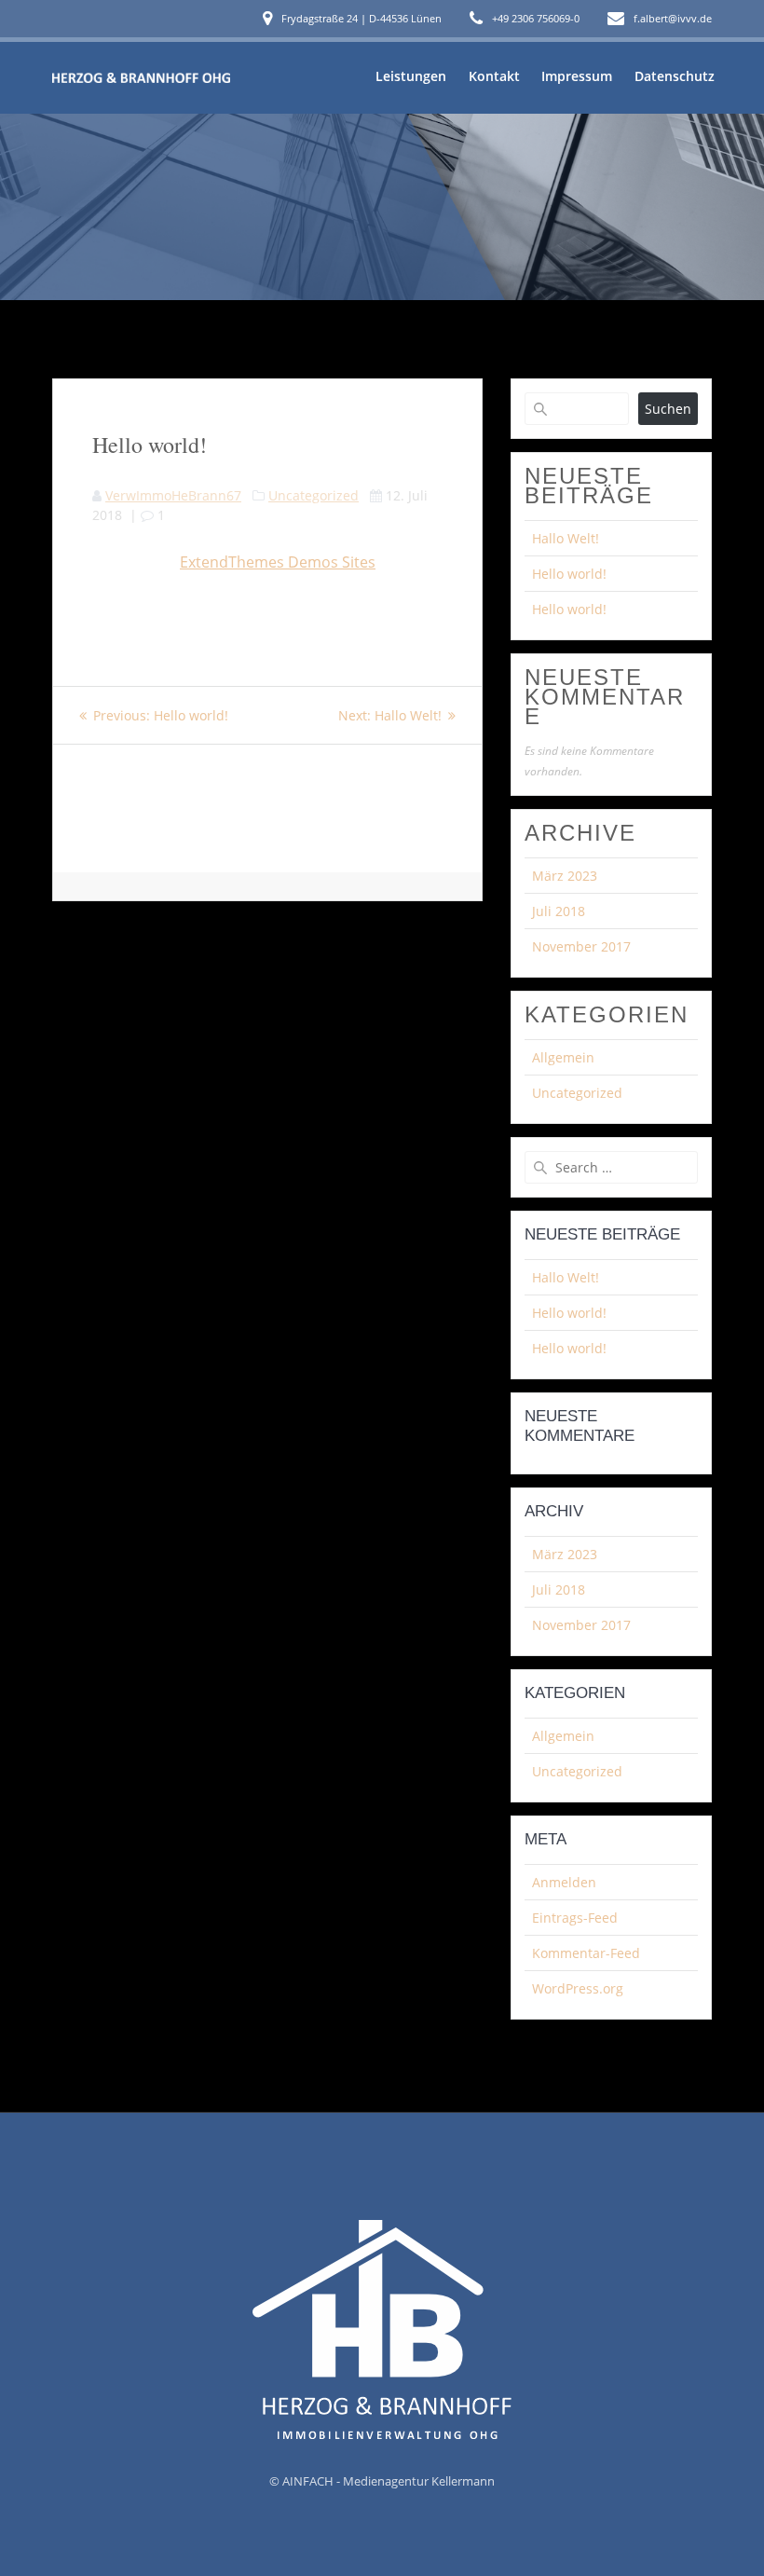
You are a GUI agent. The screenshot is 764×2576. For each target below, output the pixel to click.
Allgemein (563, 1057)
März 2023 (565, 876)
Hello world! (569, 574)
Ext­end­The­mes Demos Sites (278, 562)
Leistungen (411, 76)
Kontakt (494, 76)
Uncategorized (314, 495)
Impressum (577, 76)
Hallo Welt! (566, 538)
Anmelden (564, 1882)
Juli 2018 (559, 911)
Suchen (668, 409)
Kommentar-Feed (586, 1953)
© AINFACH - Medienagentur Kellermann (382, 2481)
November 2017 (581, 946)
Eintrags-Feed (575, 1918)
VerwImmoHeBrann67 (173, 495)
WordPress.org (578, 1988)
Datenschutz (675, 76)
